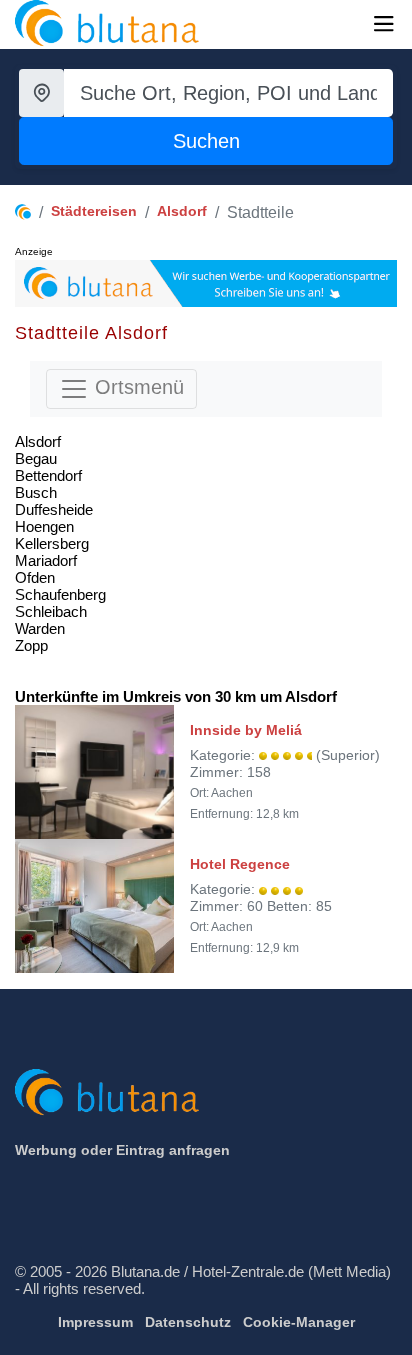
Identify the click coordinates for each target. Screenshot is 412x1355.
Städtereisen (94, 211)
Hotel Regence (240, 864)
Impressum (95, 1322)
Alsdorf (182, 211)
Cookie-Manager (299, 1322)
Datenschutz (188, 1322)
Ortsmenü (136, 387)
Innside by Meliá (246, 730)
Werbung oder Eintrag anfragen (122, 1150)
